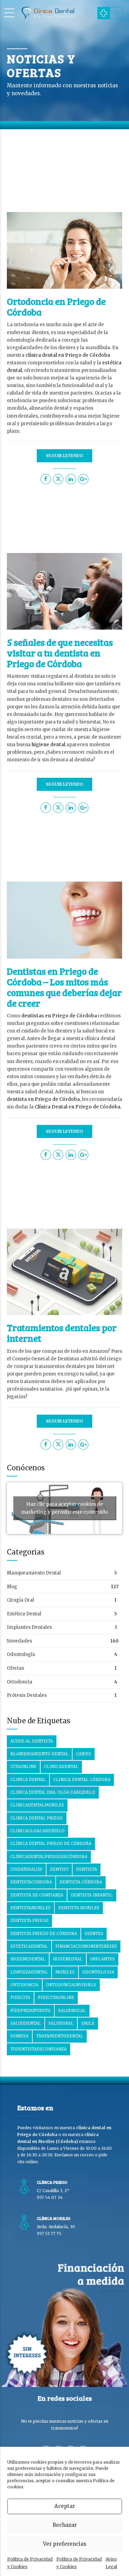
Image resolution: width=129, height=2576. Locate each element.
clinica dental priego (37, 1818)
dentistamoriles (30, 1908)
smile (88, 2023)
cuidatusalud (26, 1869)
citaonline (23, 1767)
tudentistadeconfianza (39, 2049)
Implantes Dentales (29, 1627)
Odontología (21, 1654)
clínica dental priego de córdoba (51, 1844)
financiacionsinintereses (86, 1946)
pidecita (20, 1998)
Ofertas (15, 1668)
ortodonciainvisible (71, 1985)
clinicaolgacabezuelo (37, 1831)
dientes (94, 1934)
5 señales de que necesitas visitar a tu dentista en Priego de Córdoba (60, 653)
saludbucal (72, 2011)
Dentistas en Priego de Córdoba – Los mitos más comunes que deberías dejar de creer (64, 987)
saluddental (26, 2023)
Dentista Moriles (79, 1908)
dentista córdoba (81, 1882)
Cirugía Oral (20, 1600)
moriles (65, 1972)
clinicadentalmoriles (37, 1805)
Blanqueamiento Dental (34, 1573)
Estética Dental (24, 1614)
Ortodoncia (20, 1682)
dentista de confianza (37, 1895)
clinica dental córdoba (82, 1780)
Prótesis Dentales (27, 1695)
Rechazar (65, 2525)
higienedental (28, 1959)
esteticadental (29, 1946)
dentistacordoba (31, 1882)
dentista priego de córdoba (44, 1934)
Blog (12, 1587)
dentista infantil (92, 1895)
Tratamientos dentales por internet (62, 1333)
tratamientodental (60, 2036)
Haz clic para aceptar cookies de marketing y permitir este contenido (64, 1508)
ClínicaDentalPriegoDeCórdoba (49, 1857)
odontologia (98, 1972)
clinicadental (61, 1767)
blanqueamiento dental (39, 1754)
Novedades (19, 1641)
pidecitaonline (56, 1998)
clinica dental (28, 1780)
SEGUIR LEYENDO (64, 456)
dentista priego (29, 1921)
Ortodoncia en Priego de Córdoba (56, 307)
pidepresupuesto (30, 2011)
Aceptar (65, 2506)
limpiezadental (29, 1972)
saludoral (61, 2023)
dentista (87, 1869)
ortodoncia (24, 1985)
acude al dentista (32, 1741)
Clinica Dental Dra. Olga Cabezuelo (53, 1792)
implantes (103, 1959)
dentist (59, 1869)
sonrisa (19, 2036)
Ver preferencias (65, 2544)
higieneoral (68, 1959)
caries (84, 1754)
